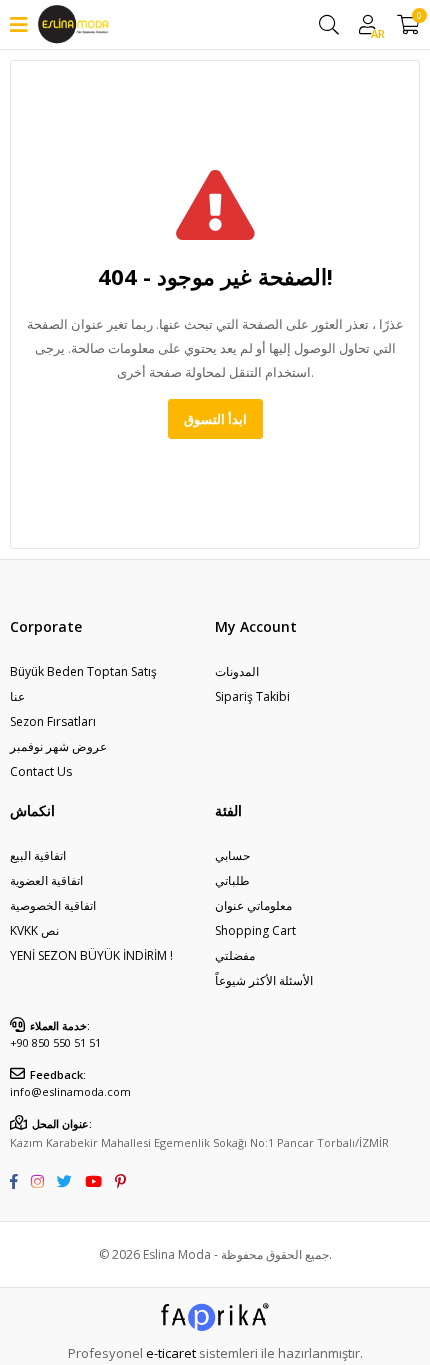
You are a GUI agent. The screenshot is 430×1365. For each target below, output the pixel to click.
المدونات (237, 671)
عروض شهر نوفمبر (58, 746)
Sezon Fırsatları (53, 721)
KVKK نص (34, 930)
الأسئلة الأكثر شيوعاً (264, 980)
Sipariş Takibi (252, 696)
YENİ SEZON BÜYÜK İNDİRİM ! (91, 955)
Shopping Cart (255, 930)
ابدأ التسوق (215, 419)
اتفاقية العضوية (46, 880)
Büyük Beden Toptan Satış (83, 671)
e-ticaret (171, 1353)
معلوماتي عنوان (253, 905)
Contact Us (41, 771)
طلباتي (232, 880)
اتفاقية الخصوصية (53, 905)
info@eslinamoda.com (70, 1091)
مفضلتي (235, 955)
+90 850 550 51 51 (55, 1042)
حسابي (232, 855)
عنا (17, 696)
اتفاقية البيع (38, 855)
